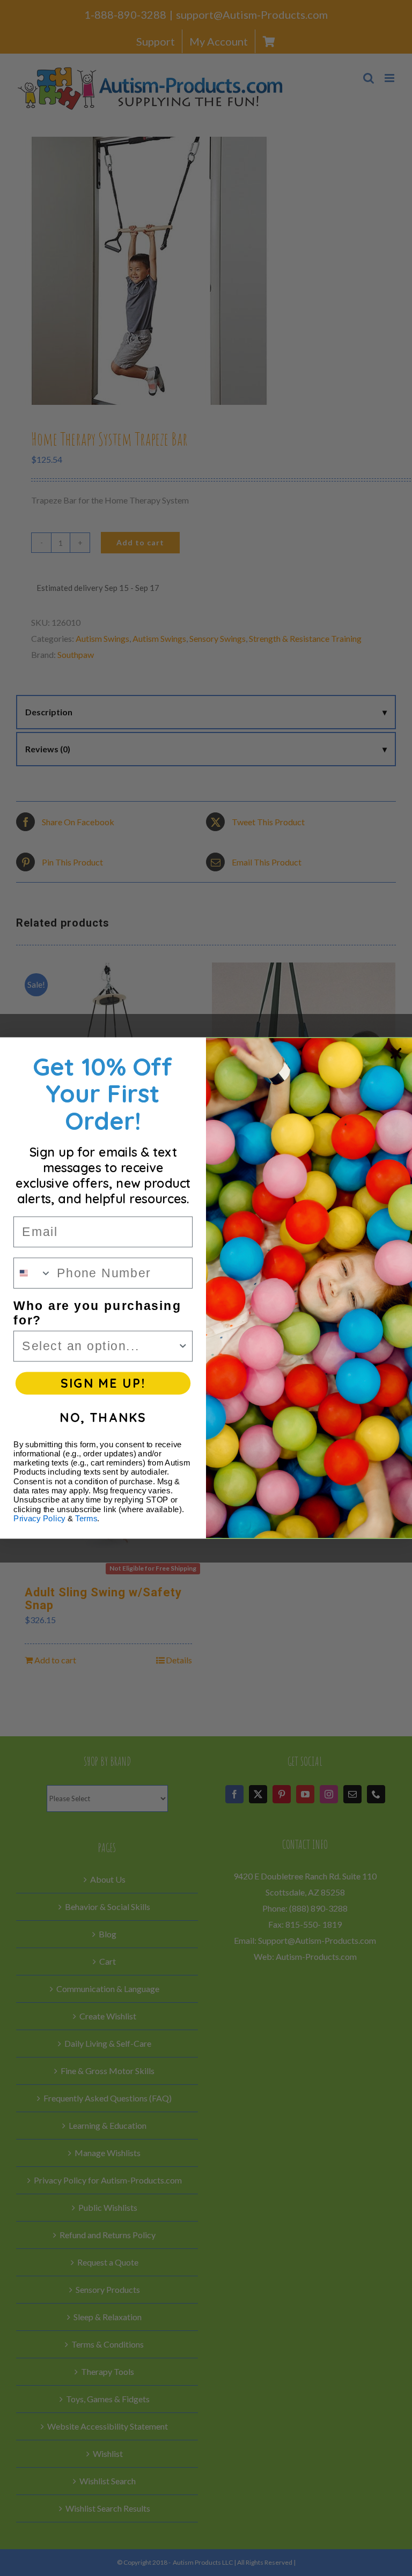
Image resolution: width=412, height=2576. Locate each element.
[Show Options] (183, 1346)
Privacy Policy (39, 1519)
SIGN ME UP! (103, 1383)
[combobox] (33, 1273)
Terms (86, 1519)
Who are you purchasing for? (97, 1313)
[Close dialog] (396, 1053)
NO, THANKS (103, 1417)
